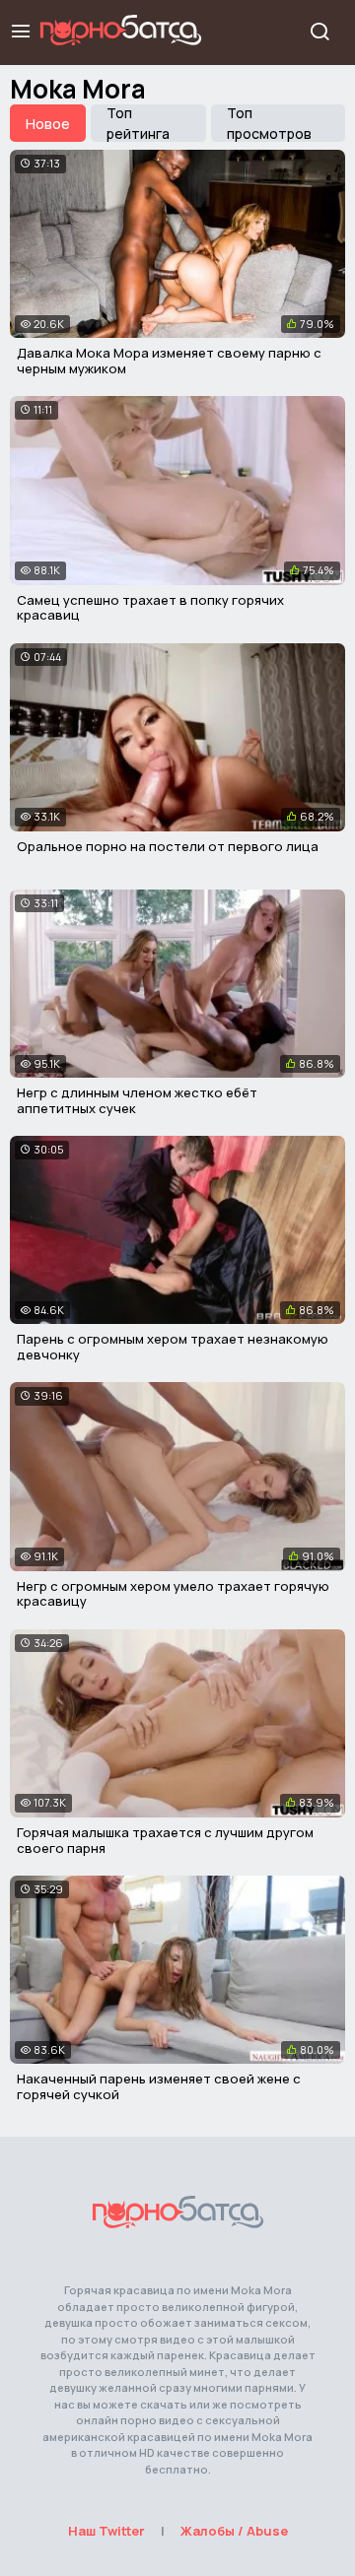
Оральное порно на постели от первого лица (168, 846)
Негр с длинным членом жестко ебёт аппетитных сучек (137, 1100)
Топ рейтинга (138, 123)
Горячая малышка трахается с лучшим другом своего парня (165, 1840)
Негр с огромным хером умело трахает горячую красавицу (173, 1594)
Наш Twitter (106, 2531)
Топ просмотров (269, 123)
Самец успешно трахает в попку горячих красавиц (150, 608)
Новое (48, 124)
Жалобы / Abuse (234, 2531)
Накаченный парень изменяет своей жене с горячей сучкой (159, 2086)
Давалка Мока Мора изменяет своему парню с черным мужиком (169, 361)
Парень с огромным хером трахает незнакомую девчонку (173, 1347)
